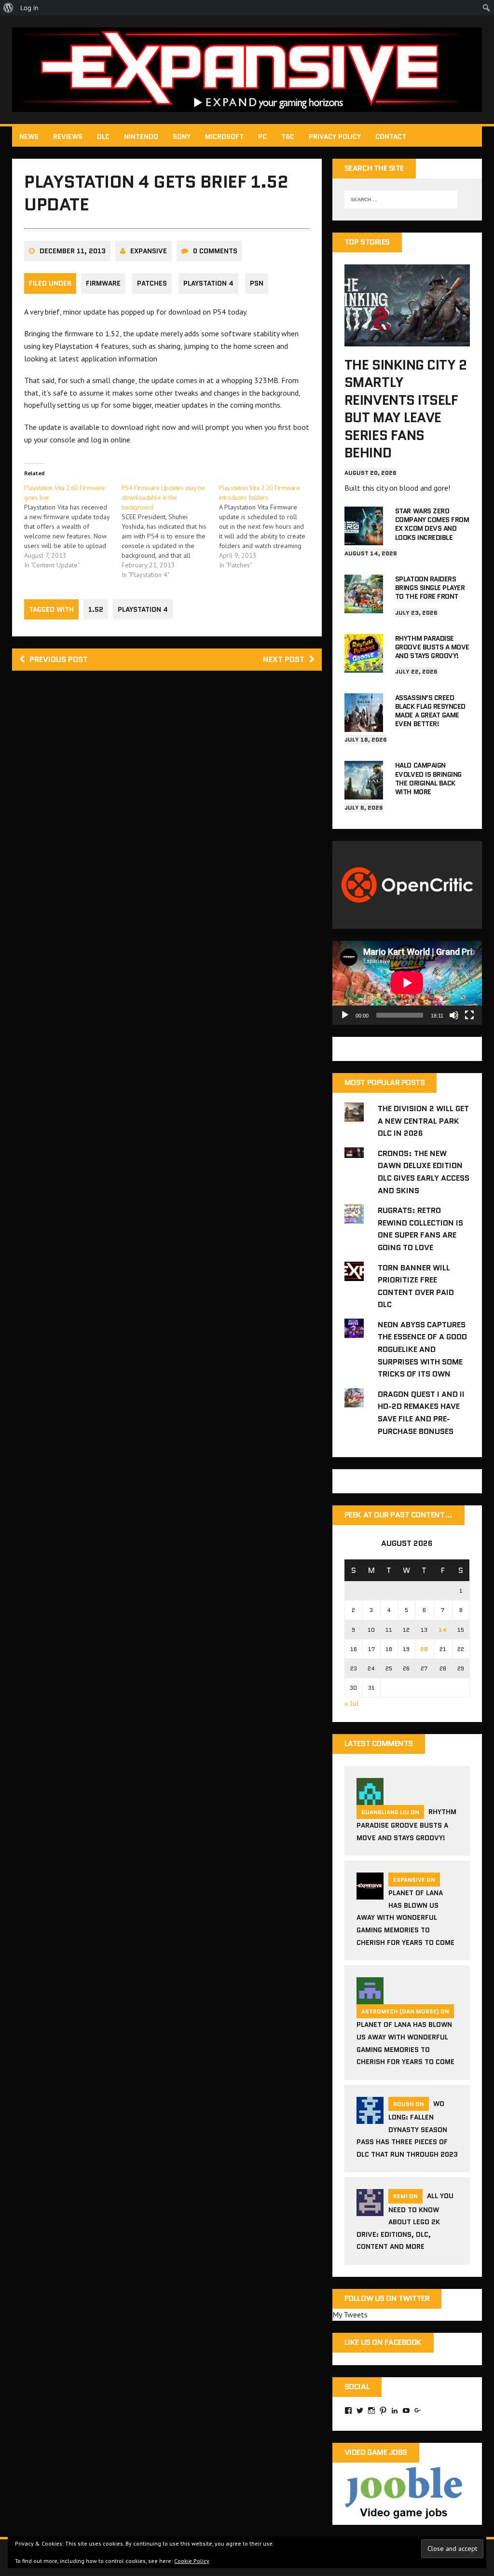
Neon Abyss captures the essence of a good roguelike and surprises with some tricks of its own (422, 1349)
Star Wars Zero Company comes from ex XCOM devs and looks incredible (432, 524)
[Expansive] (247, 70)
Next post (284, 659)
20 (424, 1649)
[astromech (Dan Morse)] (370, 1998)
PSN (257, 283)
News (29, 137)
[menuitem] (8, 8)
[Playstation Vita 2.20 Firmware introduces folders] (268, 526)
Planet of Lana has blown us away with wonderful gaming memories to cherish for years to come (405, 1917)
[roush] (370, 2118)
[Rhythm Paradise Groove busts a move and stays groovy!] (364, 666)
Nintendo (141, 137)
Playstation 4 (208, 283)
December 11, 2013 (73, 251)
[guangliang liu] (370, 1799)
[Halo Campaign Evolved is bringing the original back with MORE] (364, 793)
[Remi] (370, 2210)
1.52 (96, 609)
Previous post (59, 659)
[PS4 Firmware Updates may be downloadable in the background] (170, 531)
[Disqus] (167, 815)
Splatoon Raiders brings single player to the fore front (430, 588)
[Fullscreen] (469, 1015)
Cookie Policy (192, 2561)
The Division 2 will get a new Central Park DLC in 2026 (423, 1121)
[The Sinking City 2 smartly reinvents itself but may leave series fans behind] (407, 340)
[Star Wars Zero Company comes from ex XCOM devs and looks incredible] (364, 538)
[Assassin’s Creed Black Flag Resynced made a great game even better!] (364, 725)
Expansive (149, 251)
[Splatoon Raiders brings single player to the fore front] (364, 606)
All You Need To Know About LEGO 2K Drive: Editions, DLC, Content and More (405, 2221)
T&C (288, 137)
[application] (407, 983)
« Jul (352, 1703)
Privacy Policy (335, 137)
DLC (103, 137)
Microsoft (224, 137)
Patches (152, 283)
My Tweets (350, 2314)
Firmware (103, 283)
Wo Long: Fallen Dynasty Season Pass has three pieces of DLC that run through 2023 (407, 2129)
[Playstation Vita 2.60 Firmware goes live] (73, 526)
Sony (182, 137)
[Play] (345, 1015)
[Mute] (454, 1015)
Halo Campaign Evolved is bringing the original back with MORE (428, 778)
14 (443, 1630)
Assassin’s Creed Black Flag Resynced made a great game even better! (430, 711)
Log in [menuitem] (29, 8)
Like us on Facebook (383, 2342)
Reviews (68, 137)
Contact (391, 137)
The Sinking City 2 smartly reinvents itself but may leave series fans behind (405, 409)
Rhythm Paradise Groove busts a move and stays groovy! (432, 647)
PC (262, 137)
